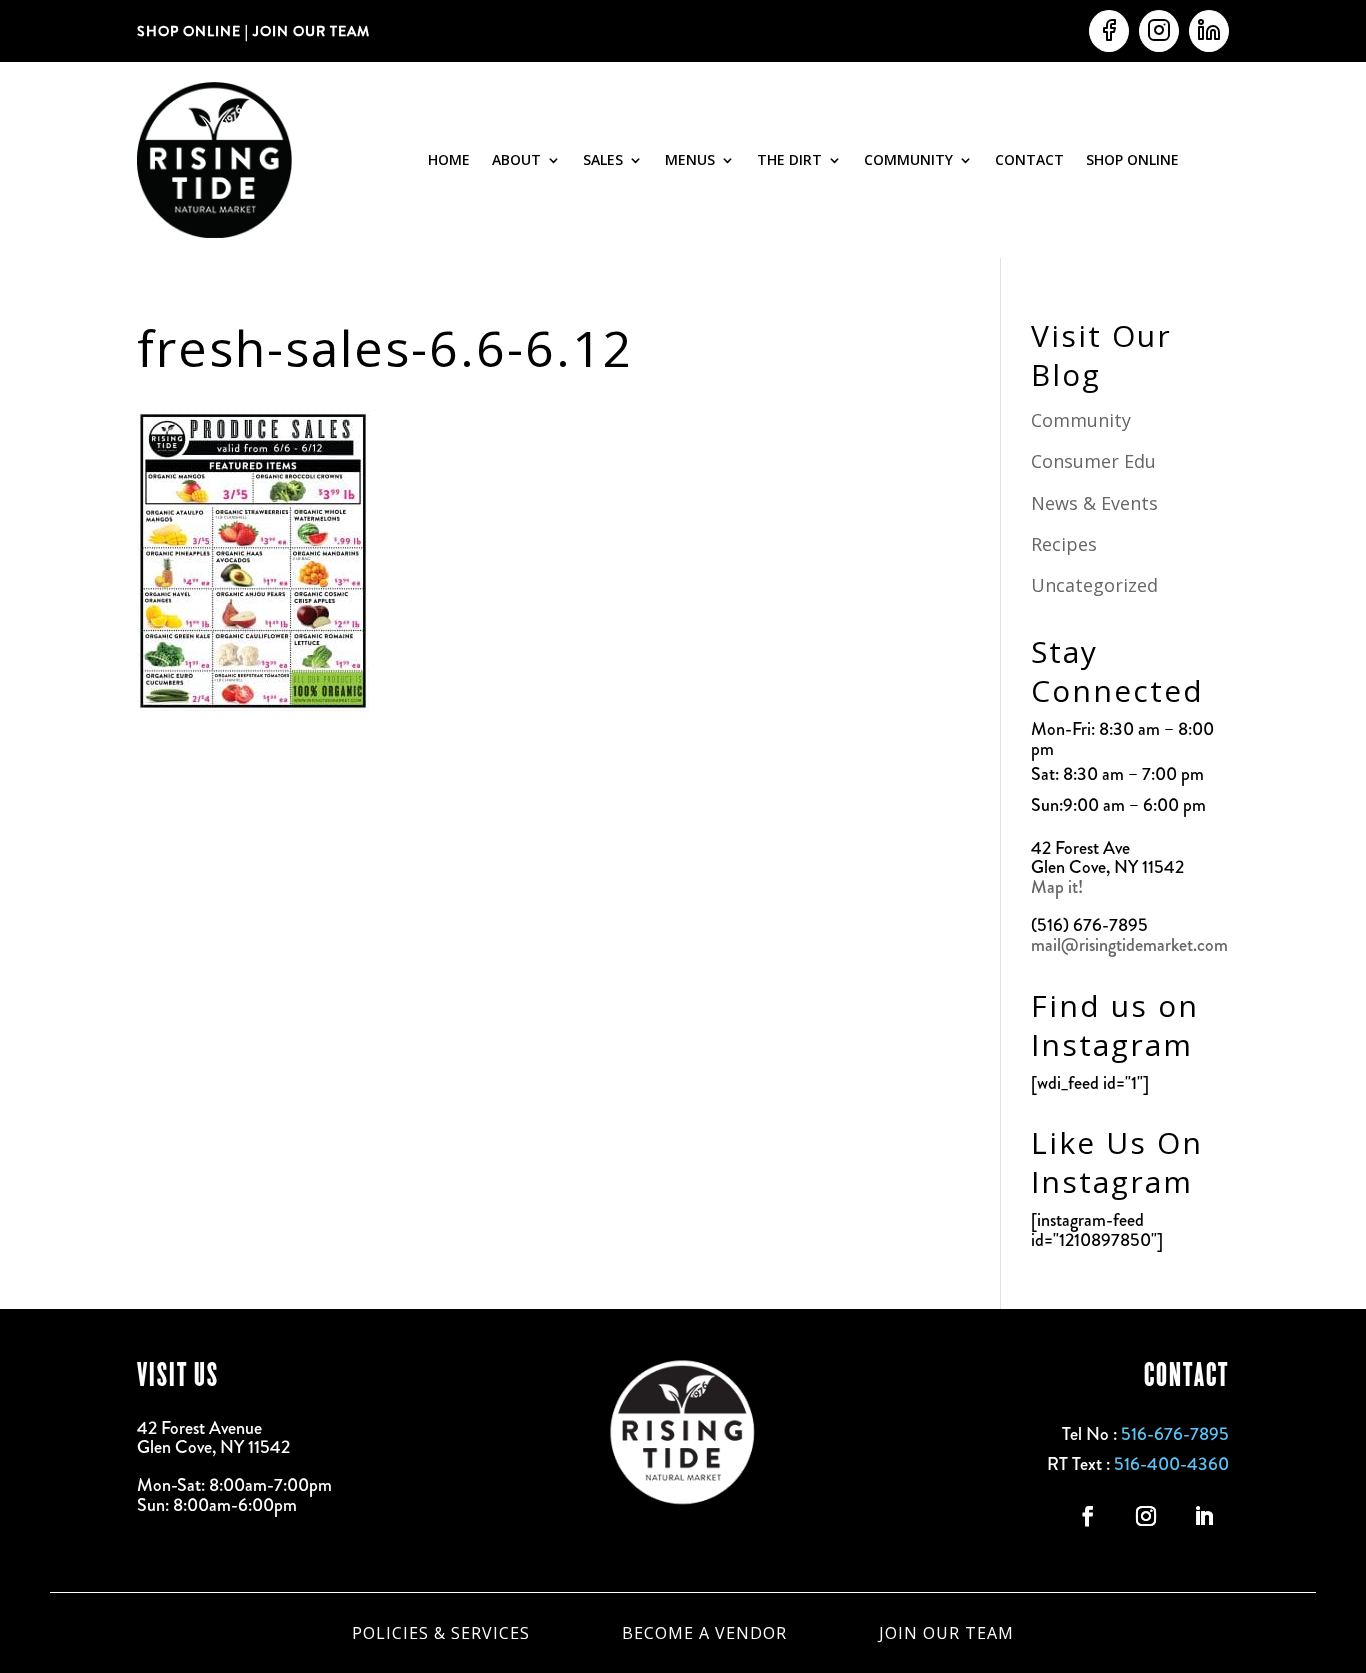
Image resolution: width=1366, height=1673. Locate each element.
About (516, 159)
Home (449, 159)
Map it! (1059, 887)
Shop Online (1132, 159)
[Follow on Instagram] (1146, 1516)
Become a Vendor (704, 1631)
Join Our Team (946, 1631)
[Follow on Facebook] (1088, 1516)
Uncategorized (1094, 585)
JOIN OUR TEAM (309, 31)
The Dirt (789, 159)
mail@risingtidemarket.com (1129, 945)
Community (908, 159)
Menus (690, 159)
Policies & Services (441, 1631)
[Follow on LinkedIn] (1204, 1516)
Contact (1029, 159)
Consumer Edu (1093, 461)
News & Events (1094, 503)
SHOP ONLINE (189, 31)
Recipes (1064, 544)
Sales (603, 159)
